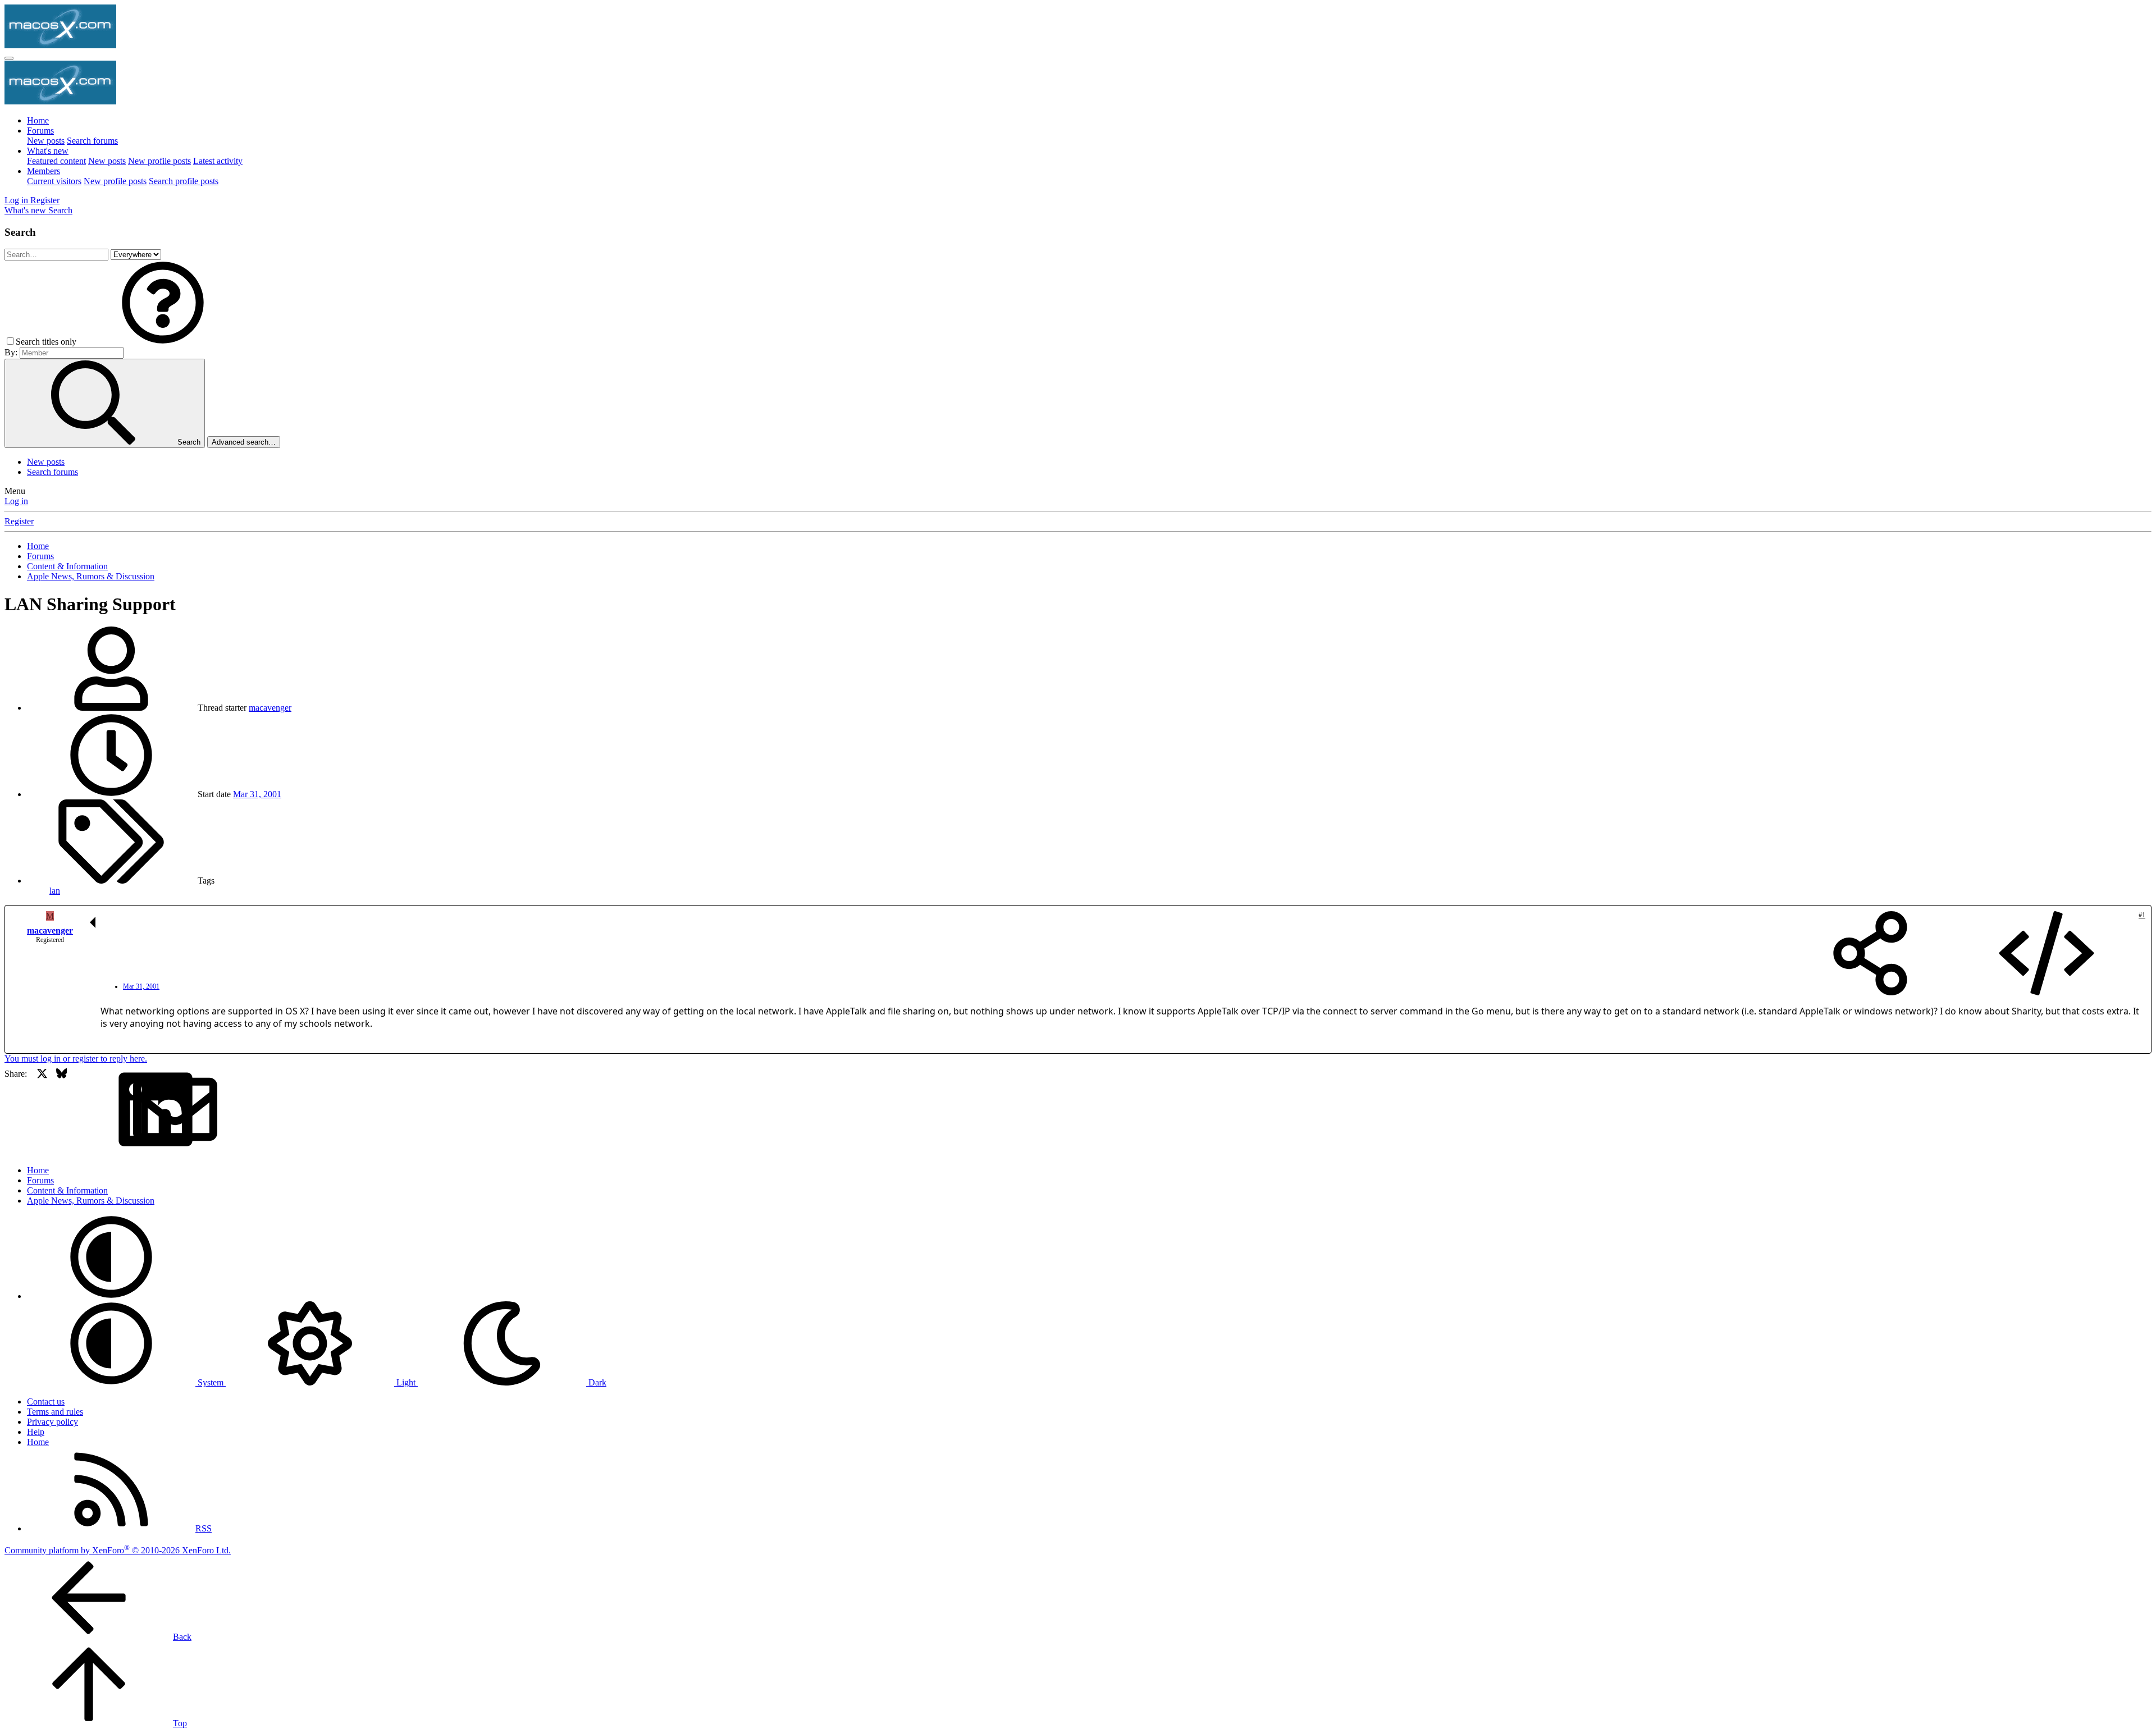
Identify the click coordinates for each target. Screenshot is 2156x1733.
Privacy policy (52, 1422)
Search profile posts (184, 181)
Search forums (92, 141)
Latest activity (218, 161)
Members (44, 171)
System (211, 1382)
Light (406, 1382)
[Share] (1870, 954)
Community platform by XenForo (118, 1550)
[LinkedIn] (81, 1110)
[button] (163, 342)
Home (38, 120)
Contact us (46, 1402)
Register (19, 521)
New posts (46, 141)
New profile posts (159, 161)
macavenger (270, 708)
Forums (40, 131)
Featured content (56, 161)
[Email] (101, 1110)
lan (55, 891)
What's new (48, 151)
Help (36, 1432)
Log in (16, 501)
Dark (596, 1382)
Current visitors (54, 181)
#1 (2142, 915)
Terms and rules (55, 1412)
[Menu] (9, 58)
